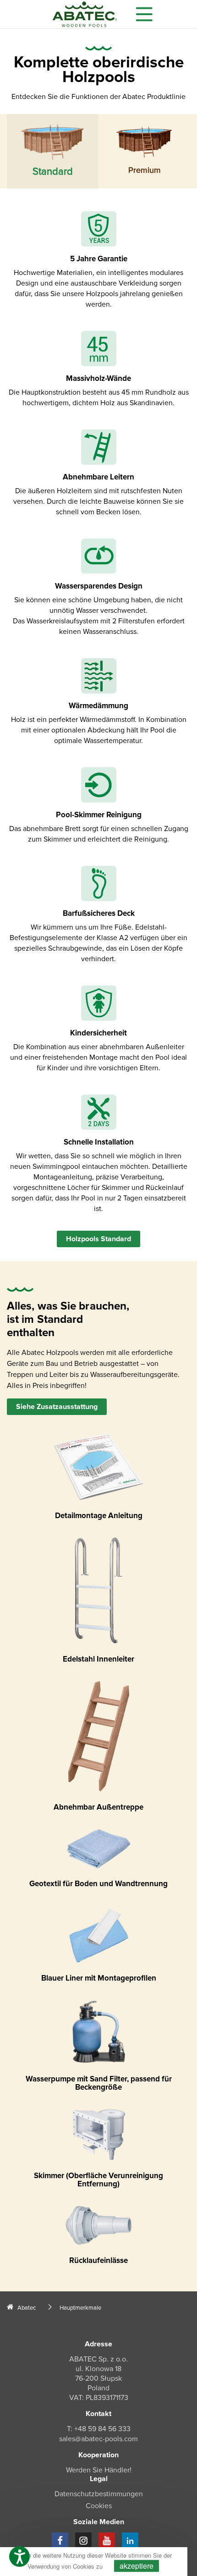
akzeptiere (137, 2566)
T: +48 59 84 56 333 (99, 2429)
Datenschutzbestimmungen (99, 2494)
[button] (19, 2557)
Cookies (99, 2506)
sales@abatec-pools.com (98, 2439)
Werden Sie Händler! (99, 2470)
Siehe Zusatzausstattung (57, 1407)
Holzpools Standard (98, 1239)
